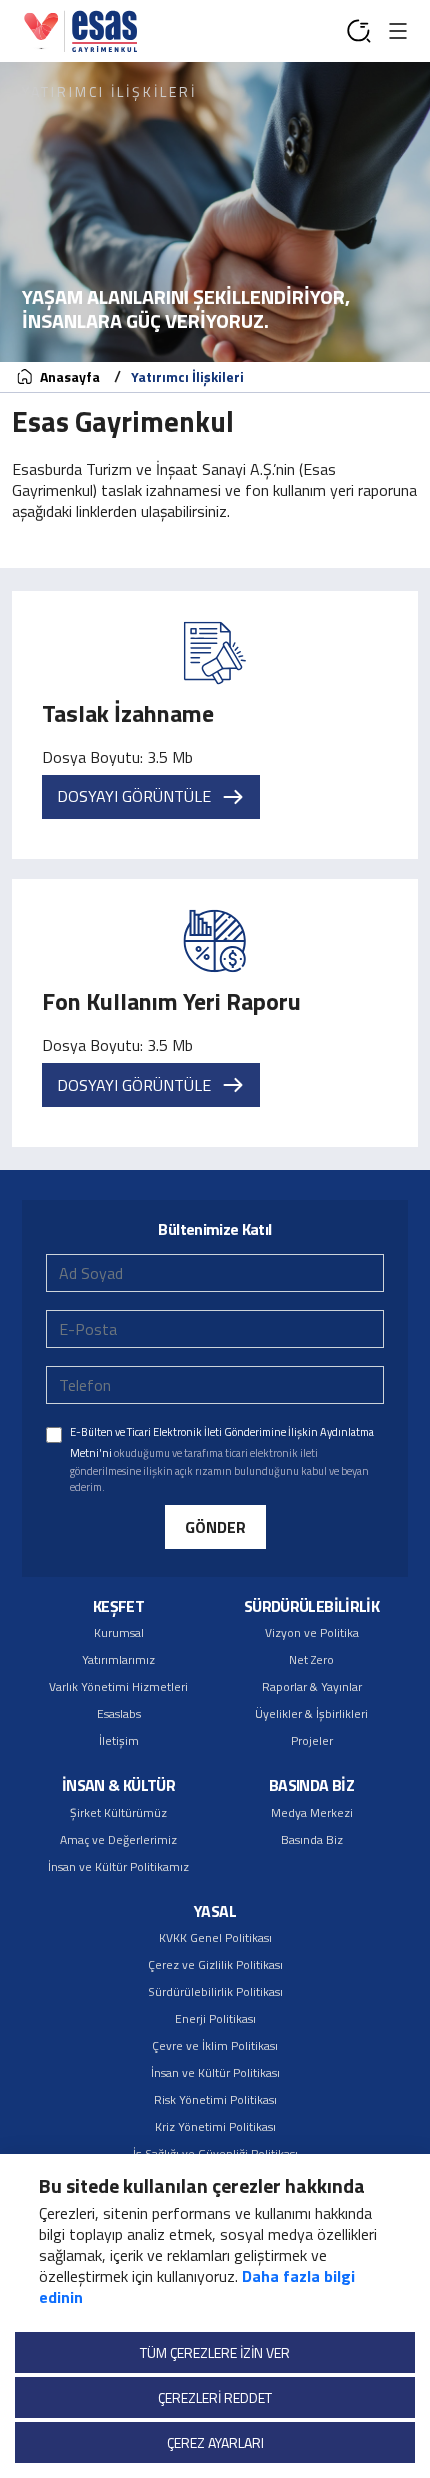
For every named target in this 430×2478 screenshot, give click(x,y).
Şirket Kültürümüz (118, 1812)
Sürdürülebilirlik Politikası (215, 1991)
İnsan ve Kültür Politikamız (118, 1866)
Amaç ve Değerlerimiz (118, 1839)
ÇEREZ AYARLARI (215, 2442)
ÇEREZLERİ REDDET (215, 2397)
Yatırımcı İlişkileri (187, 376)
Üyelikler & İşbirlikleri (311, 1713)
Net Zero (311, 1659)
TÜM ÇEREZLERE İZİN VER (215, 2352)
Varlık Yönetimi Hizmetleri (118, 1686)
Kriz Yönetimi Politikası (215, 2126)
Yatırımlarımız (118, 1659)
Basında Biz (312, 1839)
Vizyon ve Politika (312, 1632)
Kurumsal (119, 1632)
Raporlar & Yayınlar (312, 1686)
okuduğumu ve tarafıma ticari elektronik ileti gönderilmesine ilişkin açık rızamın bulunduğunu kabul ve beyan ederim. (222, 1459)
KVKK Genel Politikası (215, 1937)
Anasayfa (68, 376)
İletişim (119, 1740)
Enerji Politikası (215, 2018)
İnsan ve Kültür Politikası (215, 2072)
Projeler (312, 1740)
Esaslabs (119, 1713)
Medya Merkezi (312, 1812)
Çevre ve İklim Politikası (215, 2045)
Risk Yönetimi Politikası (215, 2099)
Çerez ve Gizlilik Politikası (215, 1964)
